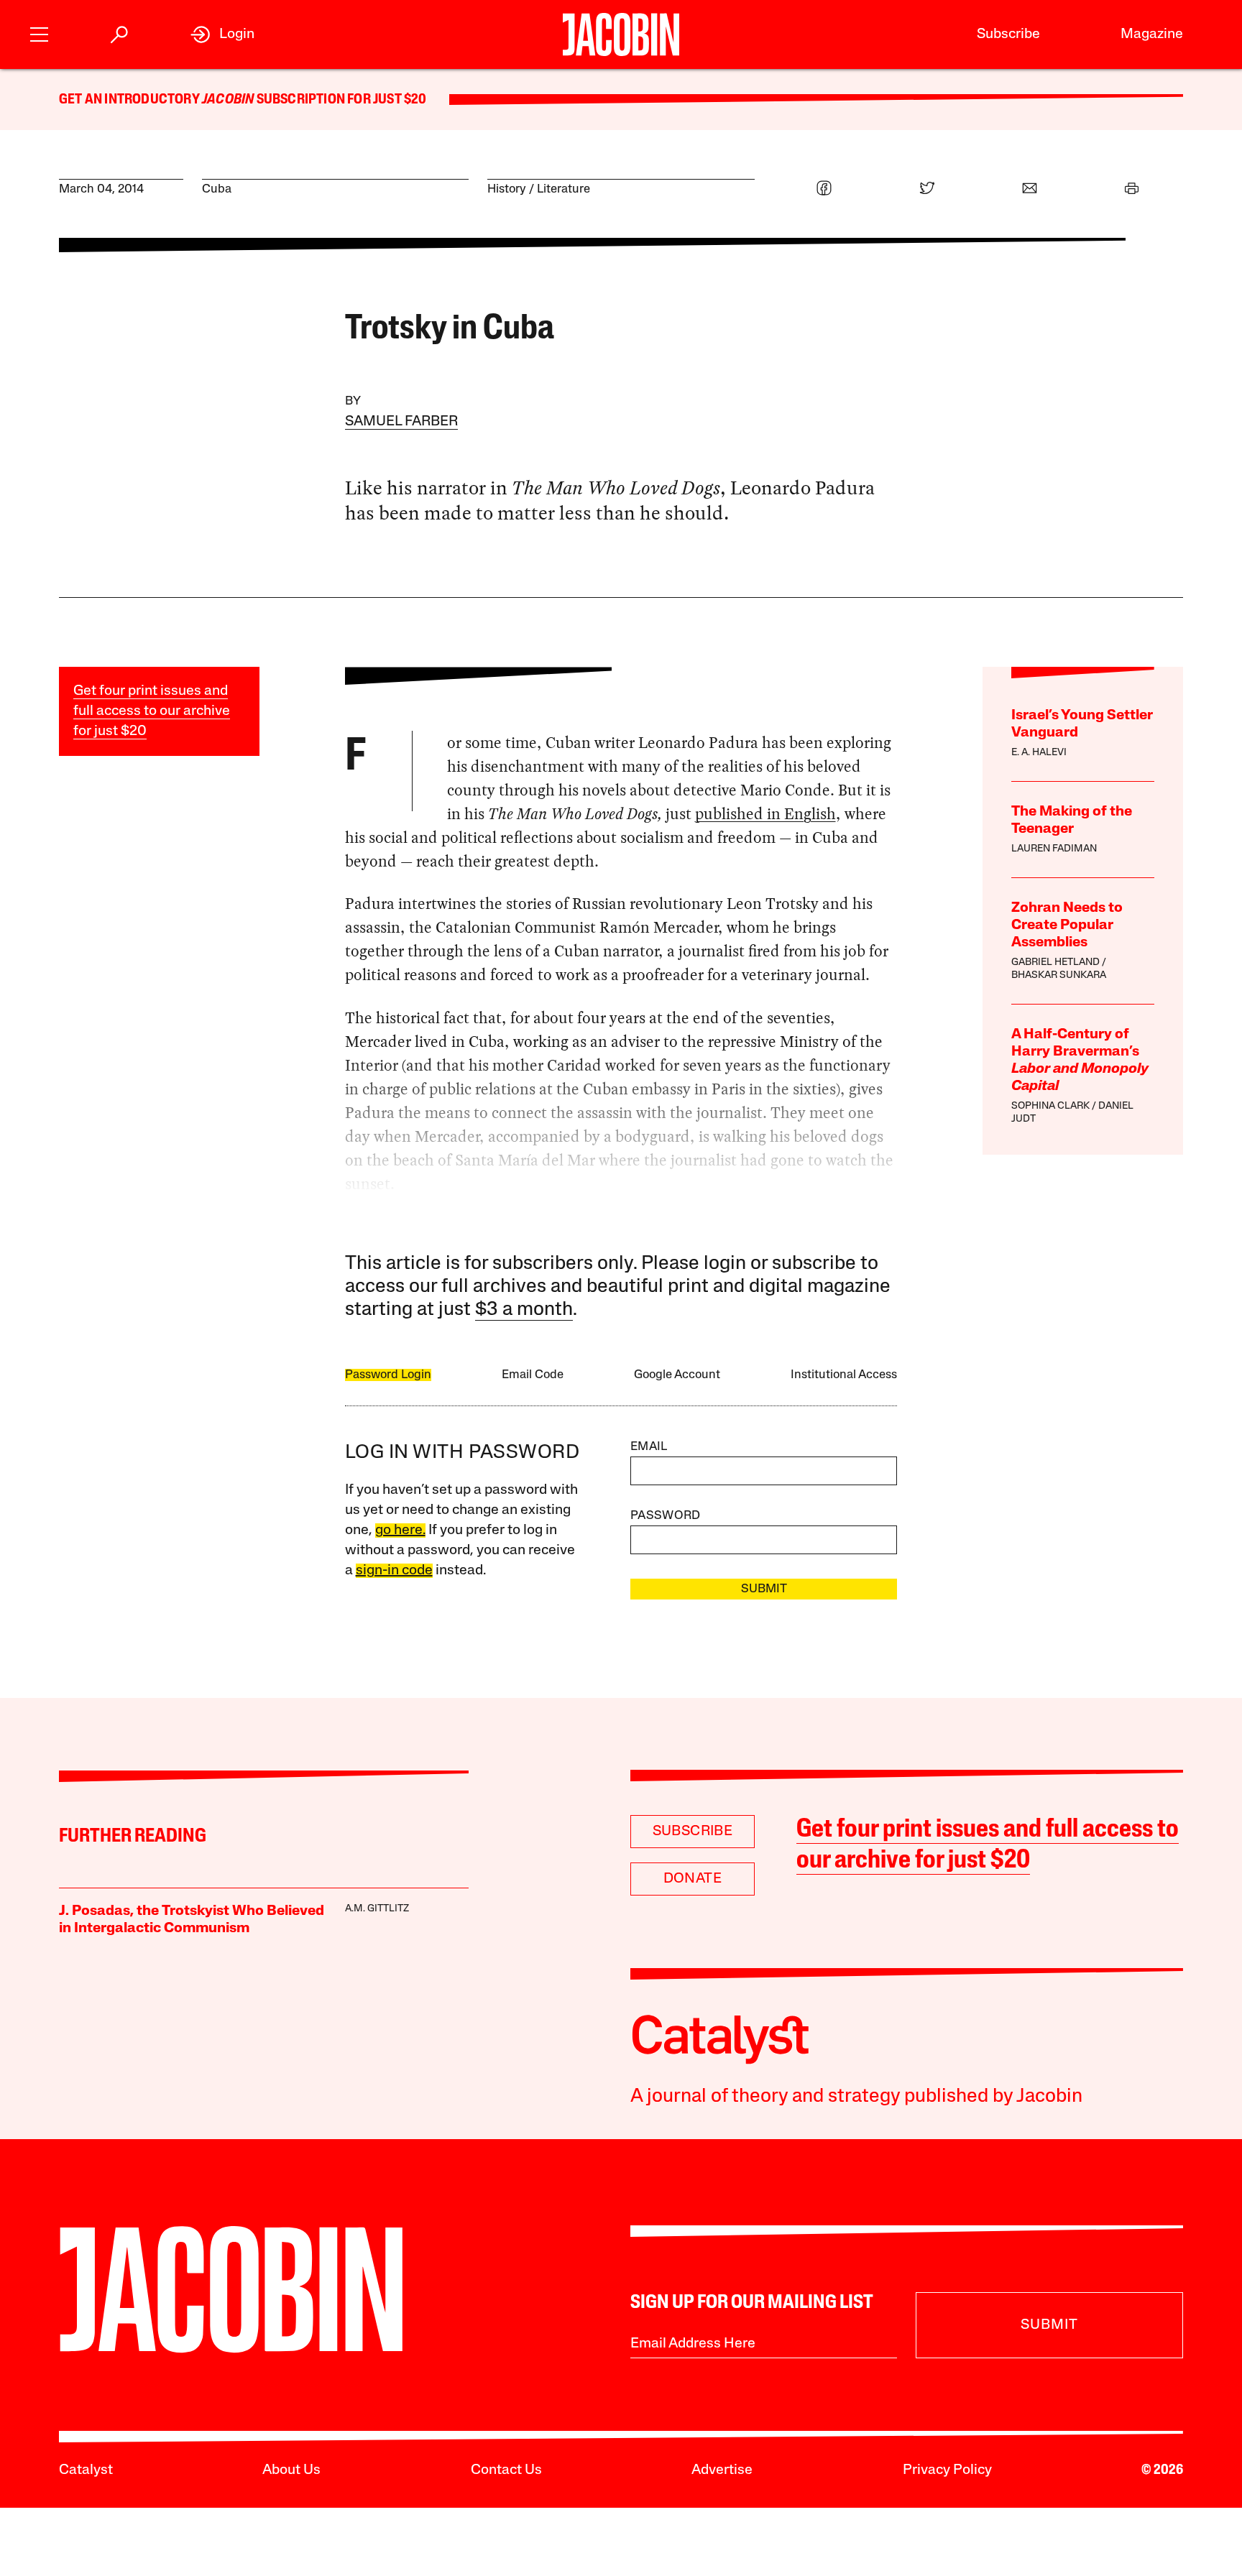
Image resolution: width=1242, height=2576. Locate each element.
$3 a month (524, 1310)
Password (666, 1516)
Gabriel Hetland (1055, 962)
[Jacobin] (621, 34)
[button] (39, 33)
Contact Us (506, 2470)
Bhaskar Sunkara (1059, 975)
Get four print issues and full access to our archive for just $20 (152, 711)
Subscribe (1008, 34)
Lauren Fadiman (1054, 849)
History (507, 189)
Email (649, 1447)
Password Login (388, 1375)
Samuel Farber (401, 422)
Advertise (722, 2470)
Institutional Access (844, 1375)
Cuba (217, 189)
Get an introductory (130, 100)
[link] (222, 34)
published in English (765, 814)
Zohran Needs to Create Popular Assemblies (1067, 925)
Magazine (1152, 34)
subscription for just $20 (340, 100)
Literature (563, 189)
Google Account (677, 1375)
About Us (291, 2470)
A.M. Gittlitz (377, 1909)
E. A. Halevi (1039, 753)
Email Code (533, 1375)
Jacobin (228, 100)
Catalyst (86, 2470)
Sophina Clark (1050, 1106)
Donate (693, 1879)
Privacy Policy (947, 2470)
